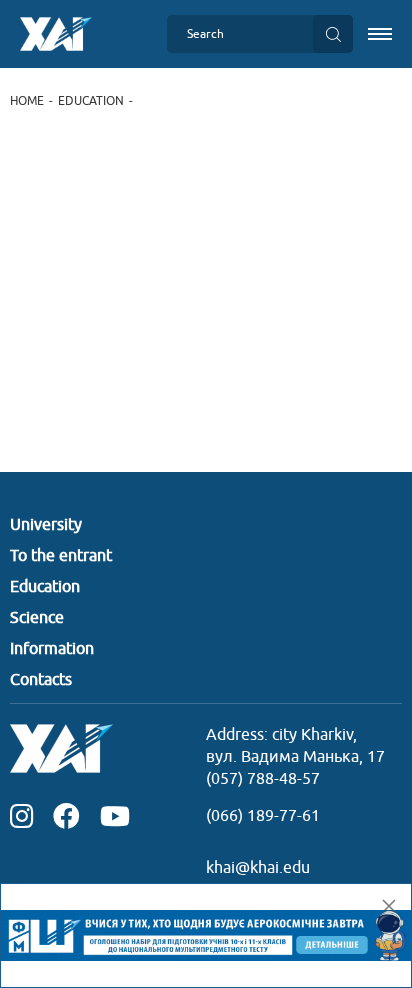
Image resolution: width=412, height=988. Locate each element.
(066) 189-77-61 (263, 816)
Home (27, 101)
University (46, 525)
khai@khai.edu (258, 868)
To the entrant (61, 556)
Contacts (41, 680)
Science (37, 618)
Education (91, 101)
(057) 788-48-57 (263, 779)
